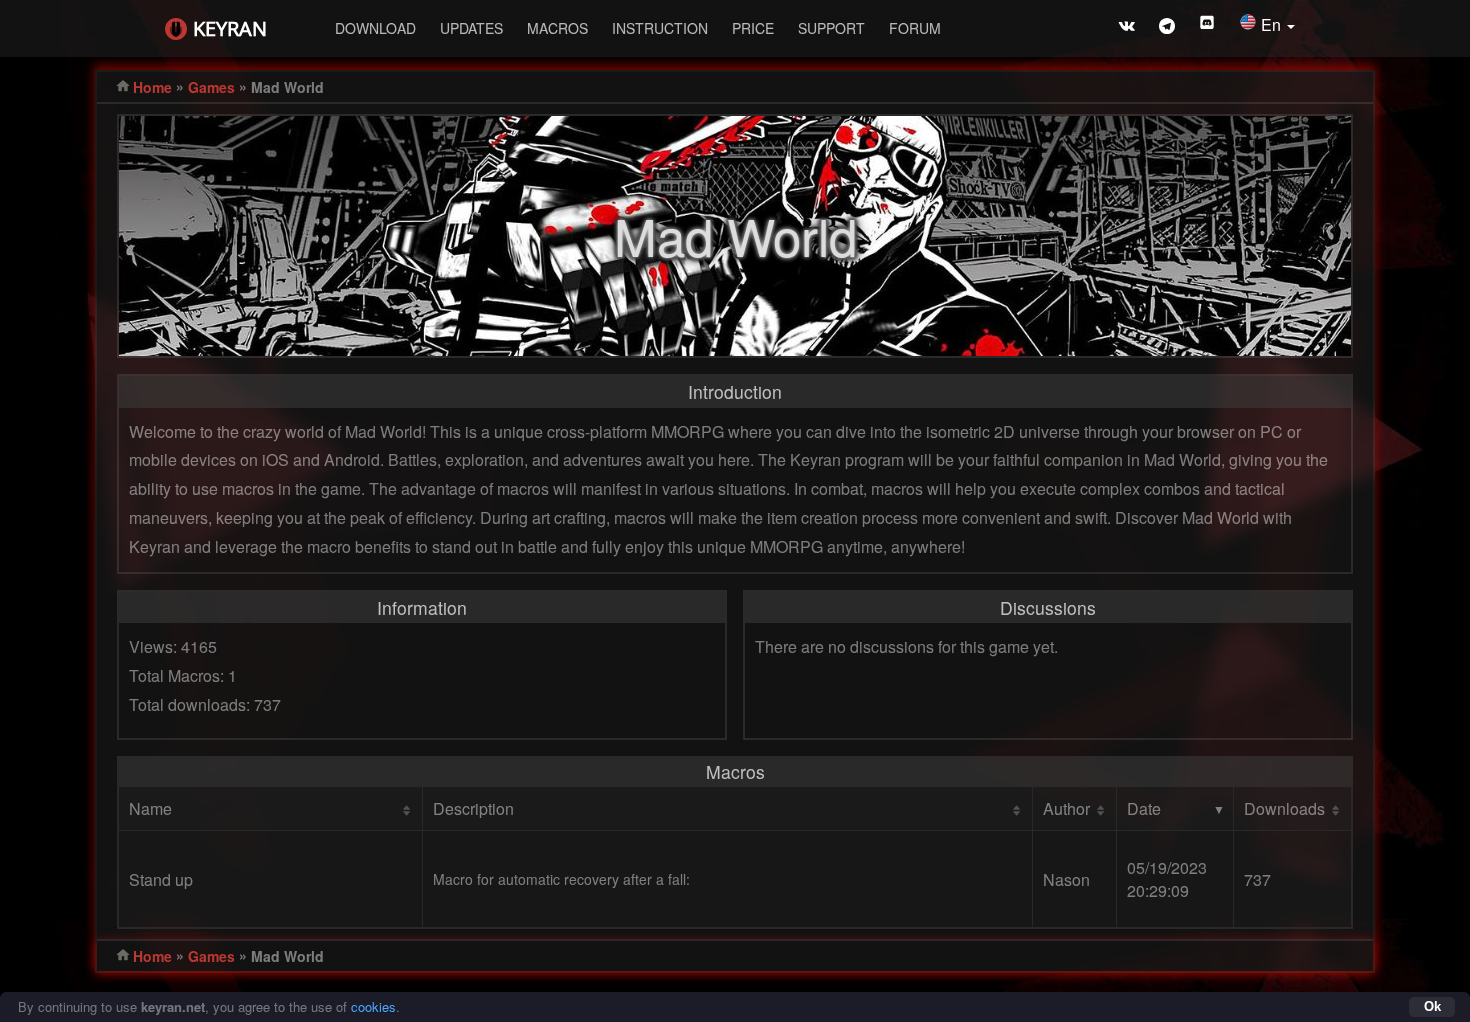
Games (211, 87)
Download (375, 28)
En (1273, 24)
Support (831, 28)
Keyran (230, 28)
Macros (557, 28)
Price (753, 28)
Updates (471, 28)
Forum (915, 28)
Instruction (660, 28)
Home (152, 87)
